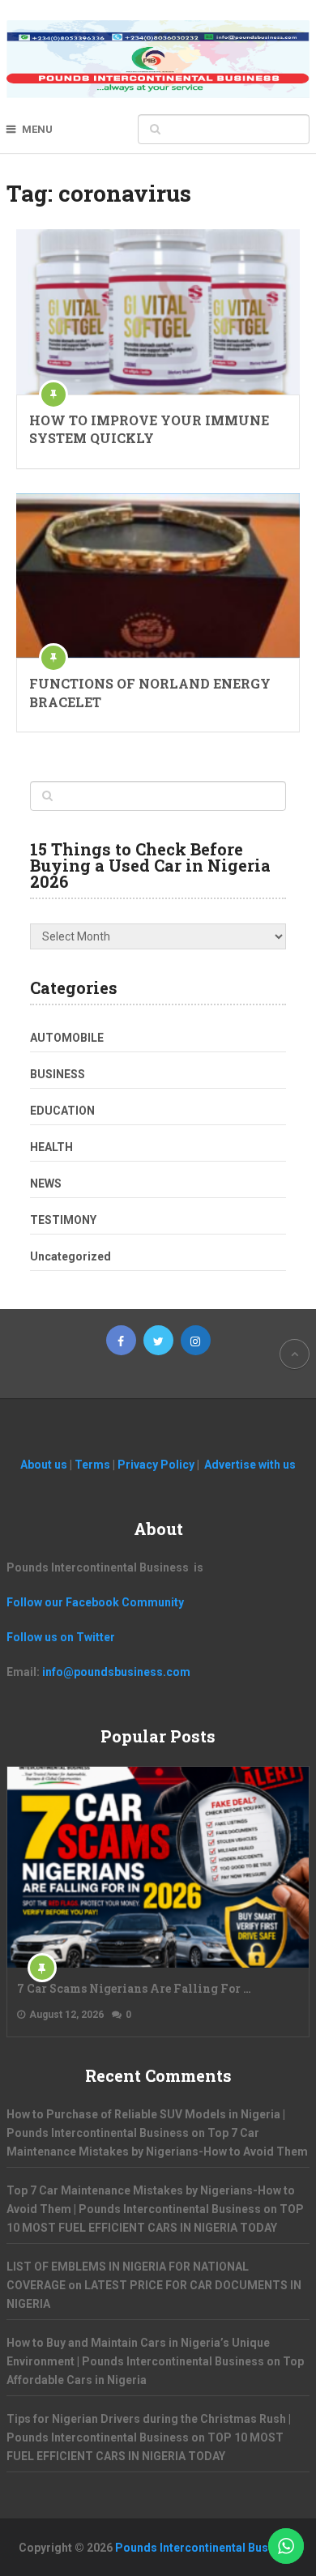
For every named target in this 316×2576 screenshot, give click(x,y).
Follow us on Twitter (61, 1637)
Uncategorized (70, 1256)
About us (45, 1465)
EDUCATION (62, 1111)
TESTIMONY (63, 1220)
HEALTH (51, 1147)
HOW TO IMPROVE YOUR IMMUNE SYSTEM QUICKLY (149, 429)
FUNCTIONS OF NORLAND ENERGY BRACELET (150, 692)
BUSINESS (58, 1074)
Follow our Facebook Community (95, 1602)
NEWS (46, 1184)
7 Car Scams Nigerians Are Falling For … (134, 1988)
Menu (37, 129)
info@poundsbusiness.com (116, 1672)
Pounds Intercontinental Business (206, 2548)
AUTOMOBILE (67, 1038)
